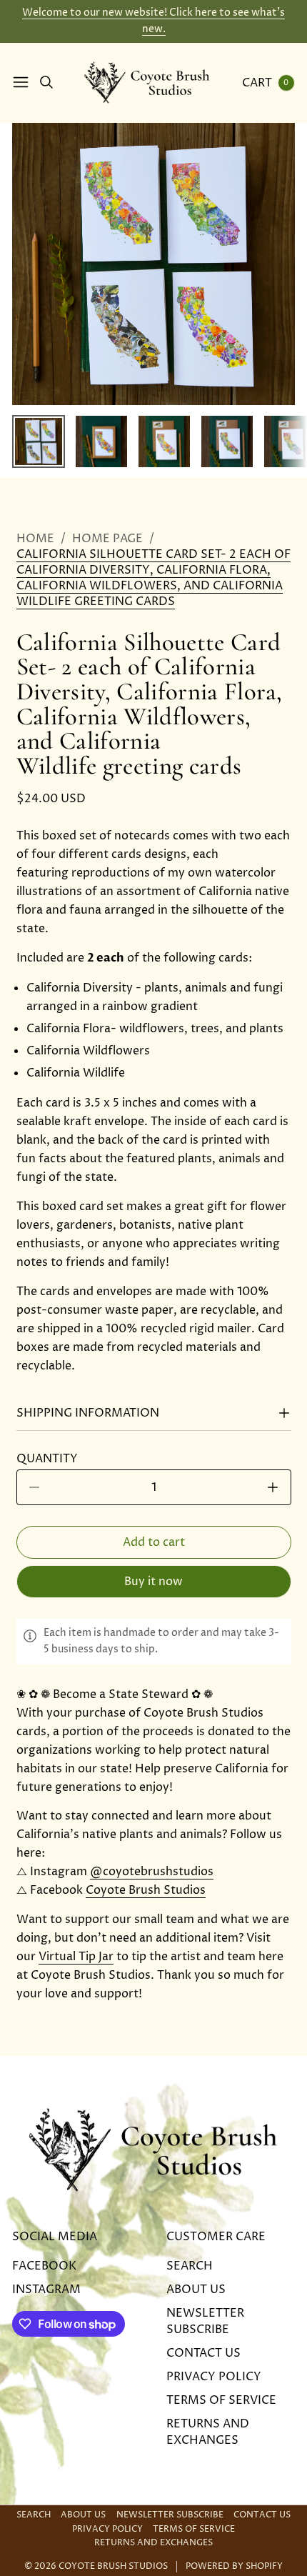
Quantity (51, 1459)
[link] (154, 578)
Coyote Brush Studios (146, 1890)
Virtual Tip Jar (76, 1957)
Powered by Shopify (234, 2567)
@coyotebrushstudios (152, 1872)
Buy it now (153, 1582)
